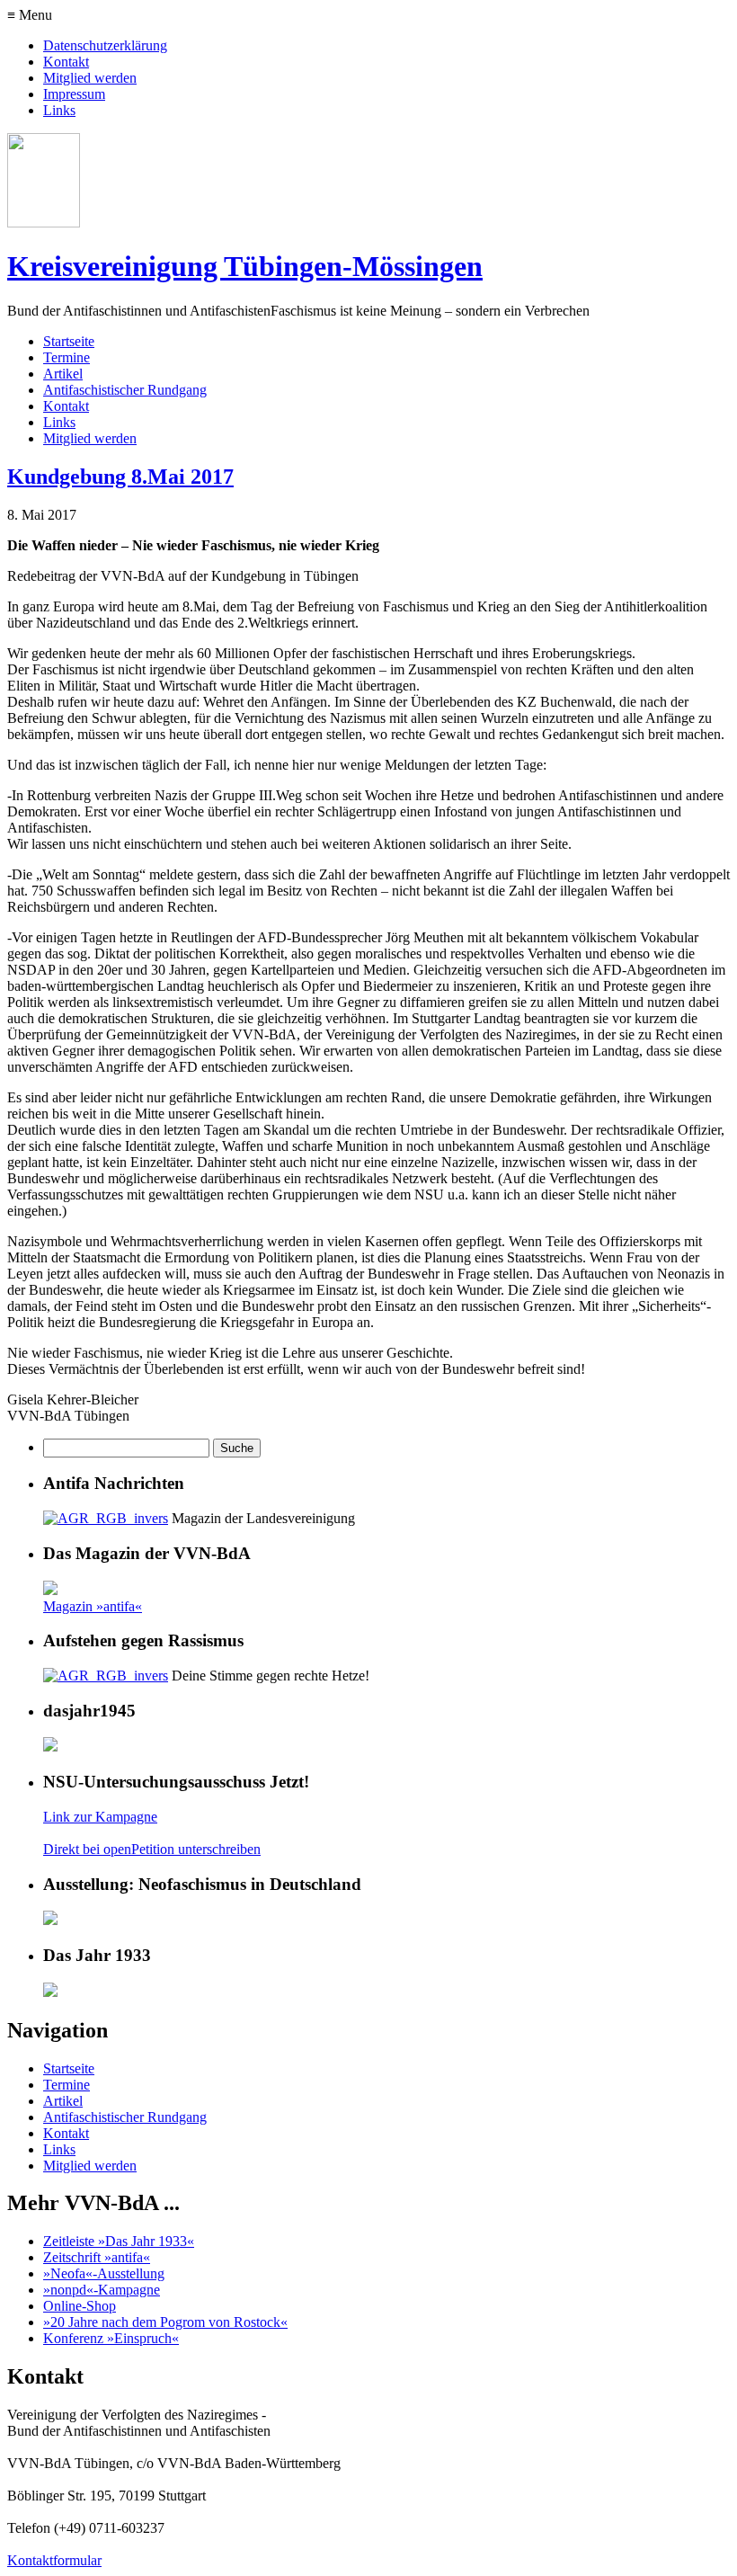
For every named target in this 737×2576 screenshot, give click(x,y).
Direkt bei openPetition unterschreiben (152, 1849)
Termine (67, 357)
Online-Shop (80, 2306)
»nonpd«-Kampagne (102, 2290)
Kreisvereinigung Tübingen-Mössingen (245, 266)
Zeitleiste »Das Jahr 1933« (119, 2241)
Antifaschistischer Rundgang (125, 390)
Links (59, 110)
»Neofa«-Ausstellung (104, 2273)
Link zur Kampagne (100, 1817)
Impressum (74, 94)
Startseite (69, 341)
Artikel (63, 374)
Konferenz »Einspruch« (111, 2338)
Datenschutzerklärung (105, 45)
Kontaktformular (54, 2560)
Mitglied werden (90, 78)
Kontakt (66, 62)
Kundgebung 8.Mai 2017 (120, 477)
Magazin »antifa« (93, 1606)
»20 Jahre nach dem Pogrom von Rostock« (165, 2322)
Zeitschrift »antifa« (97, 2257)
